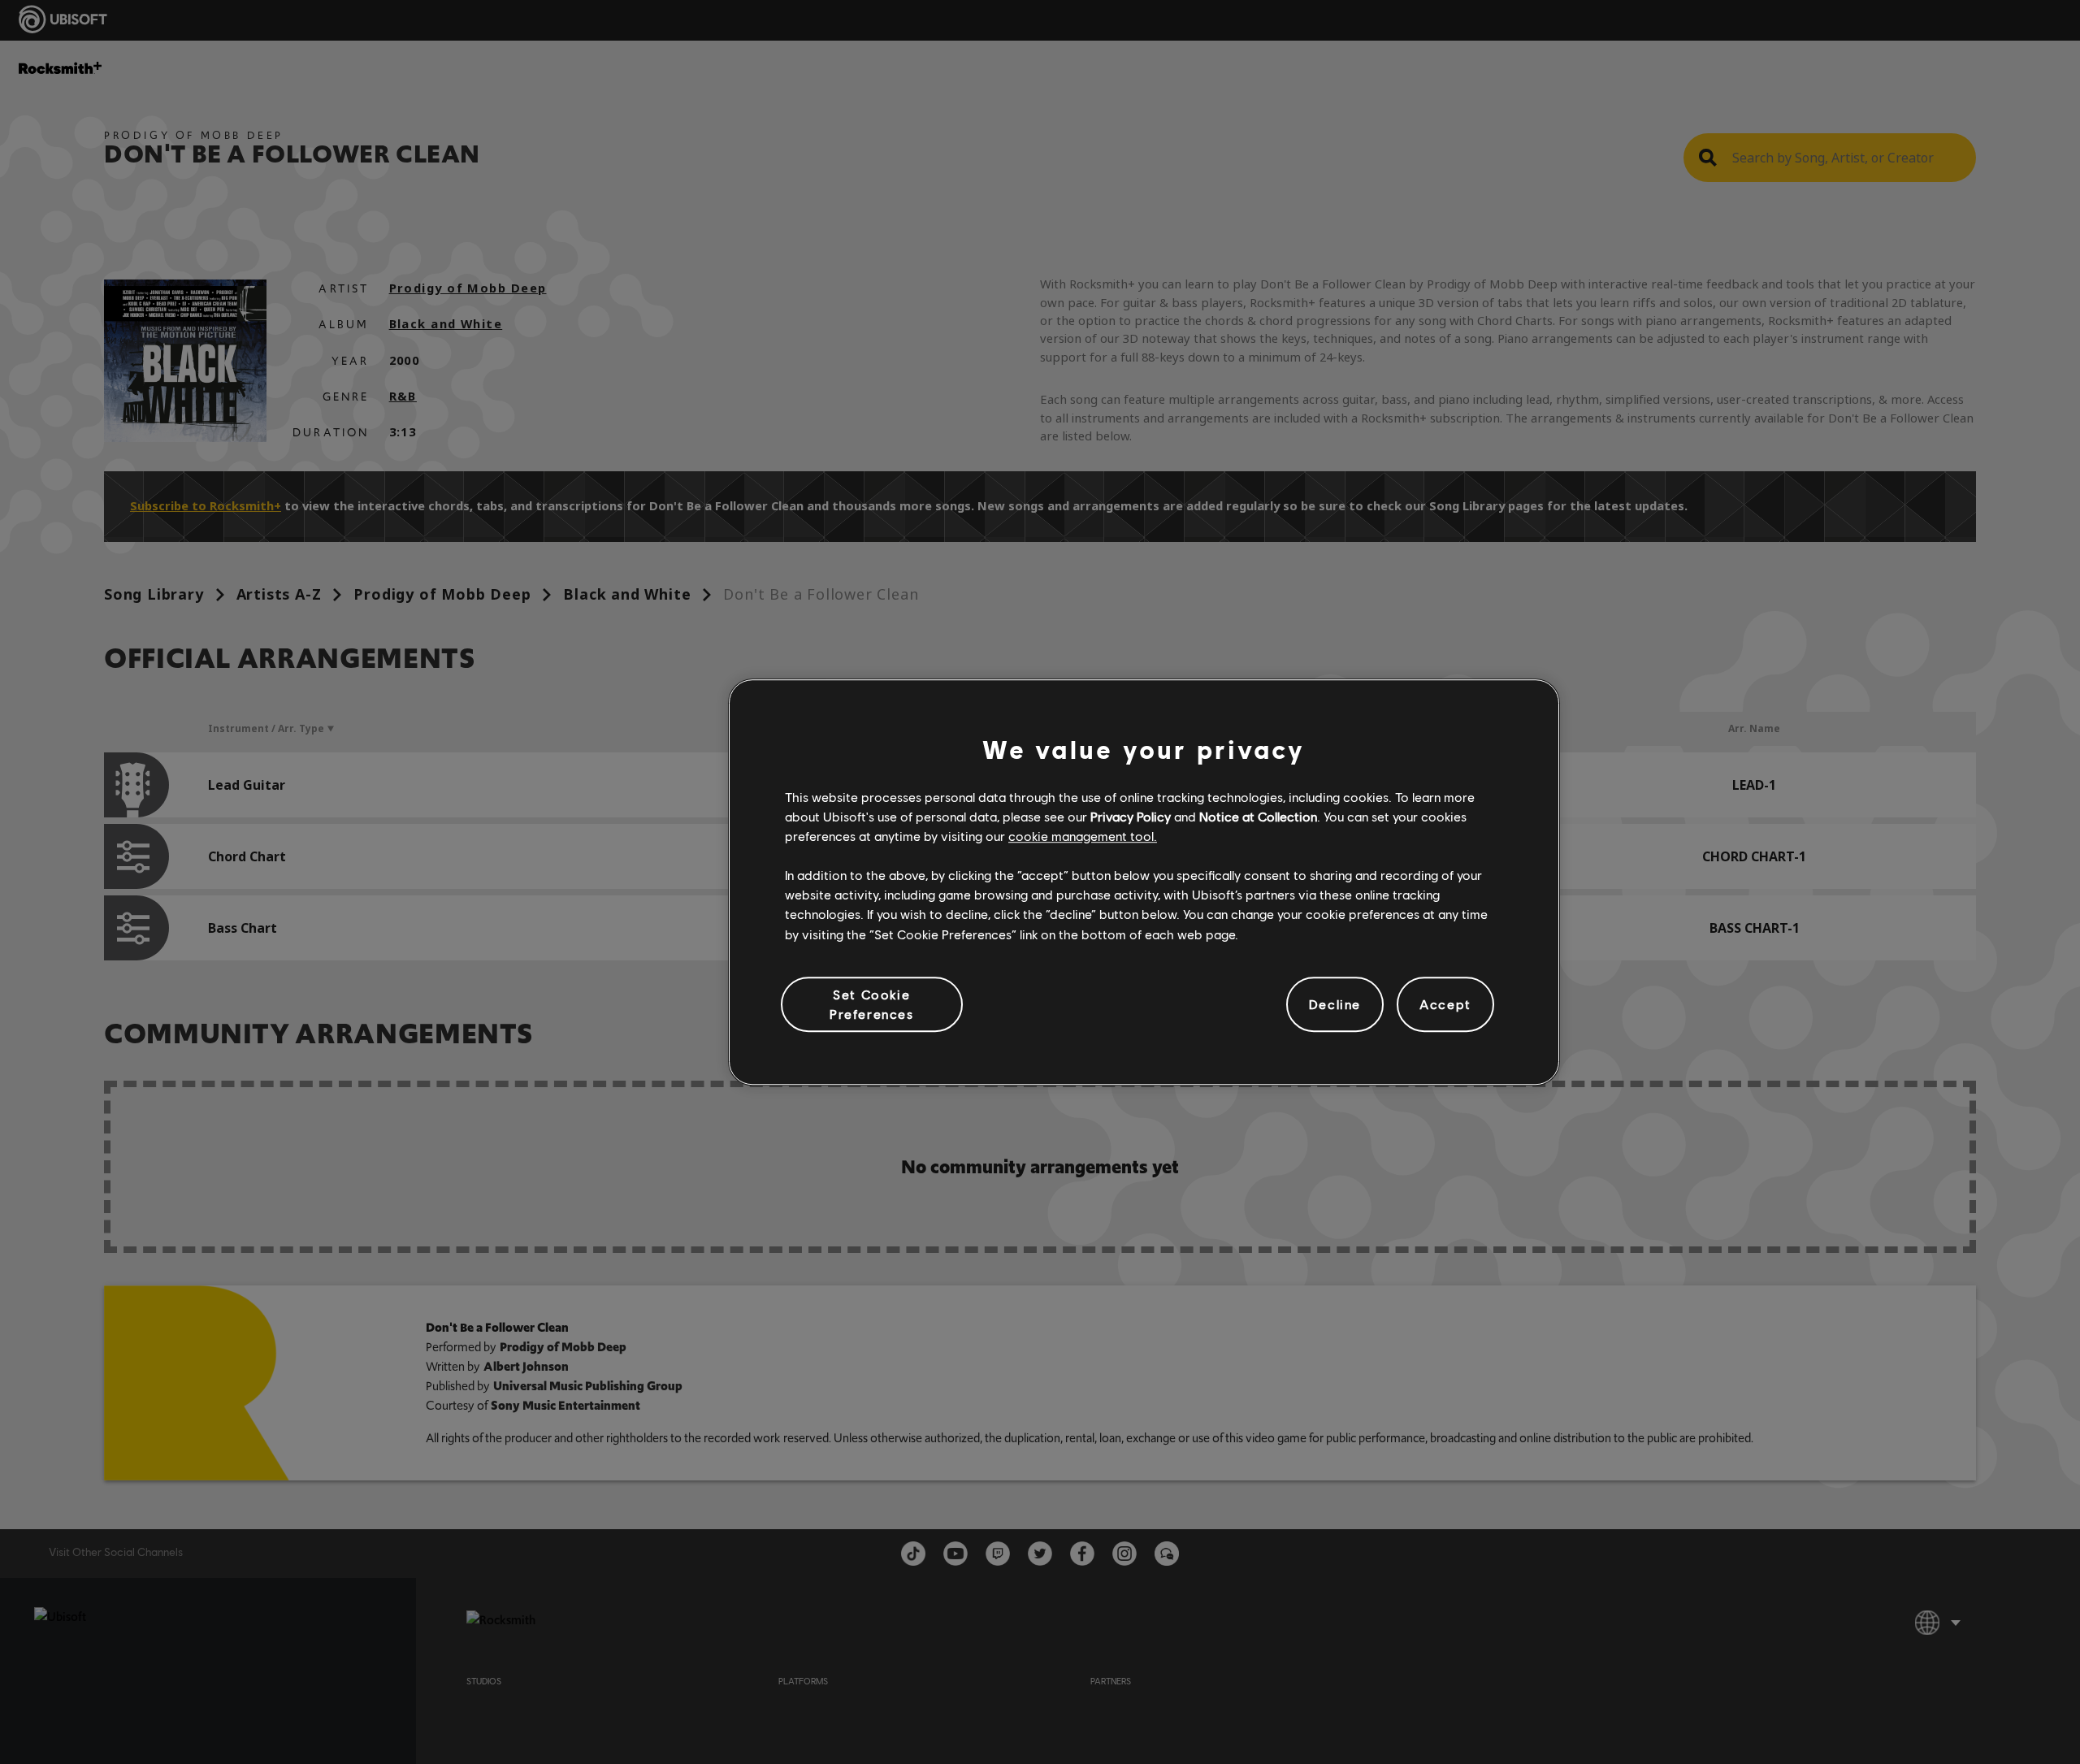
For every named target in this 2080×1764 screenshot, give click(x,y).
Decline (1335, 1004)
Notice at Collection (1258, 816)
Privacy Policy (1131, 816)
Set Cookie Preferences (872, 1004)
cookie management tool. (1083, 836)
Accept (1445, 1004)
